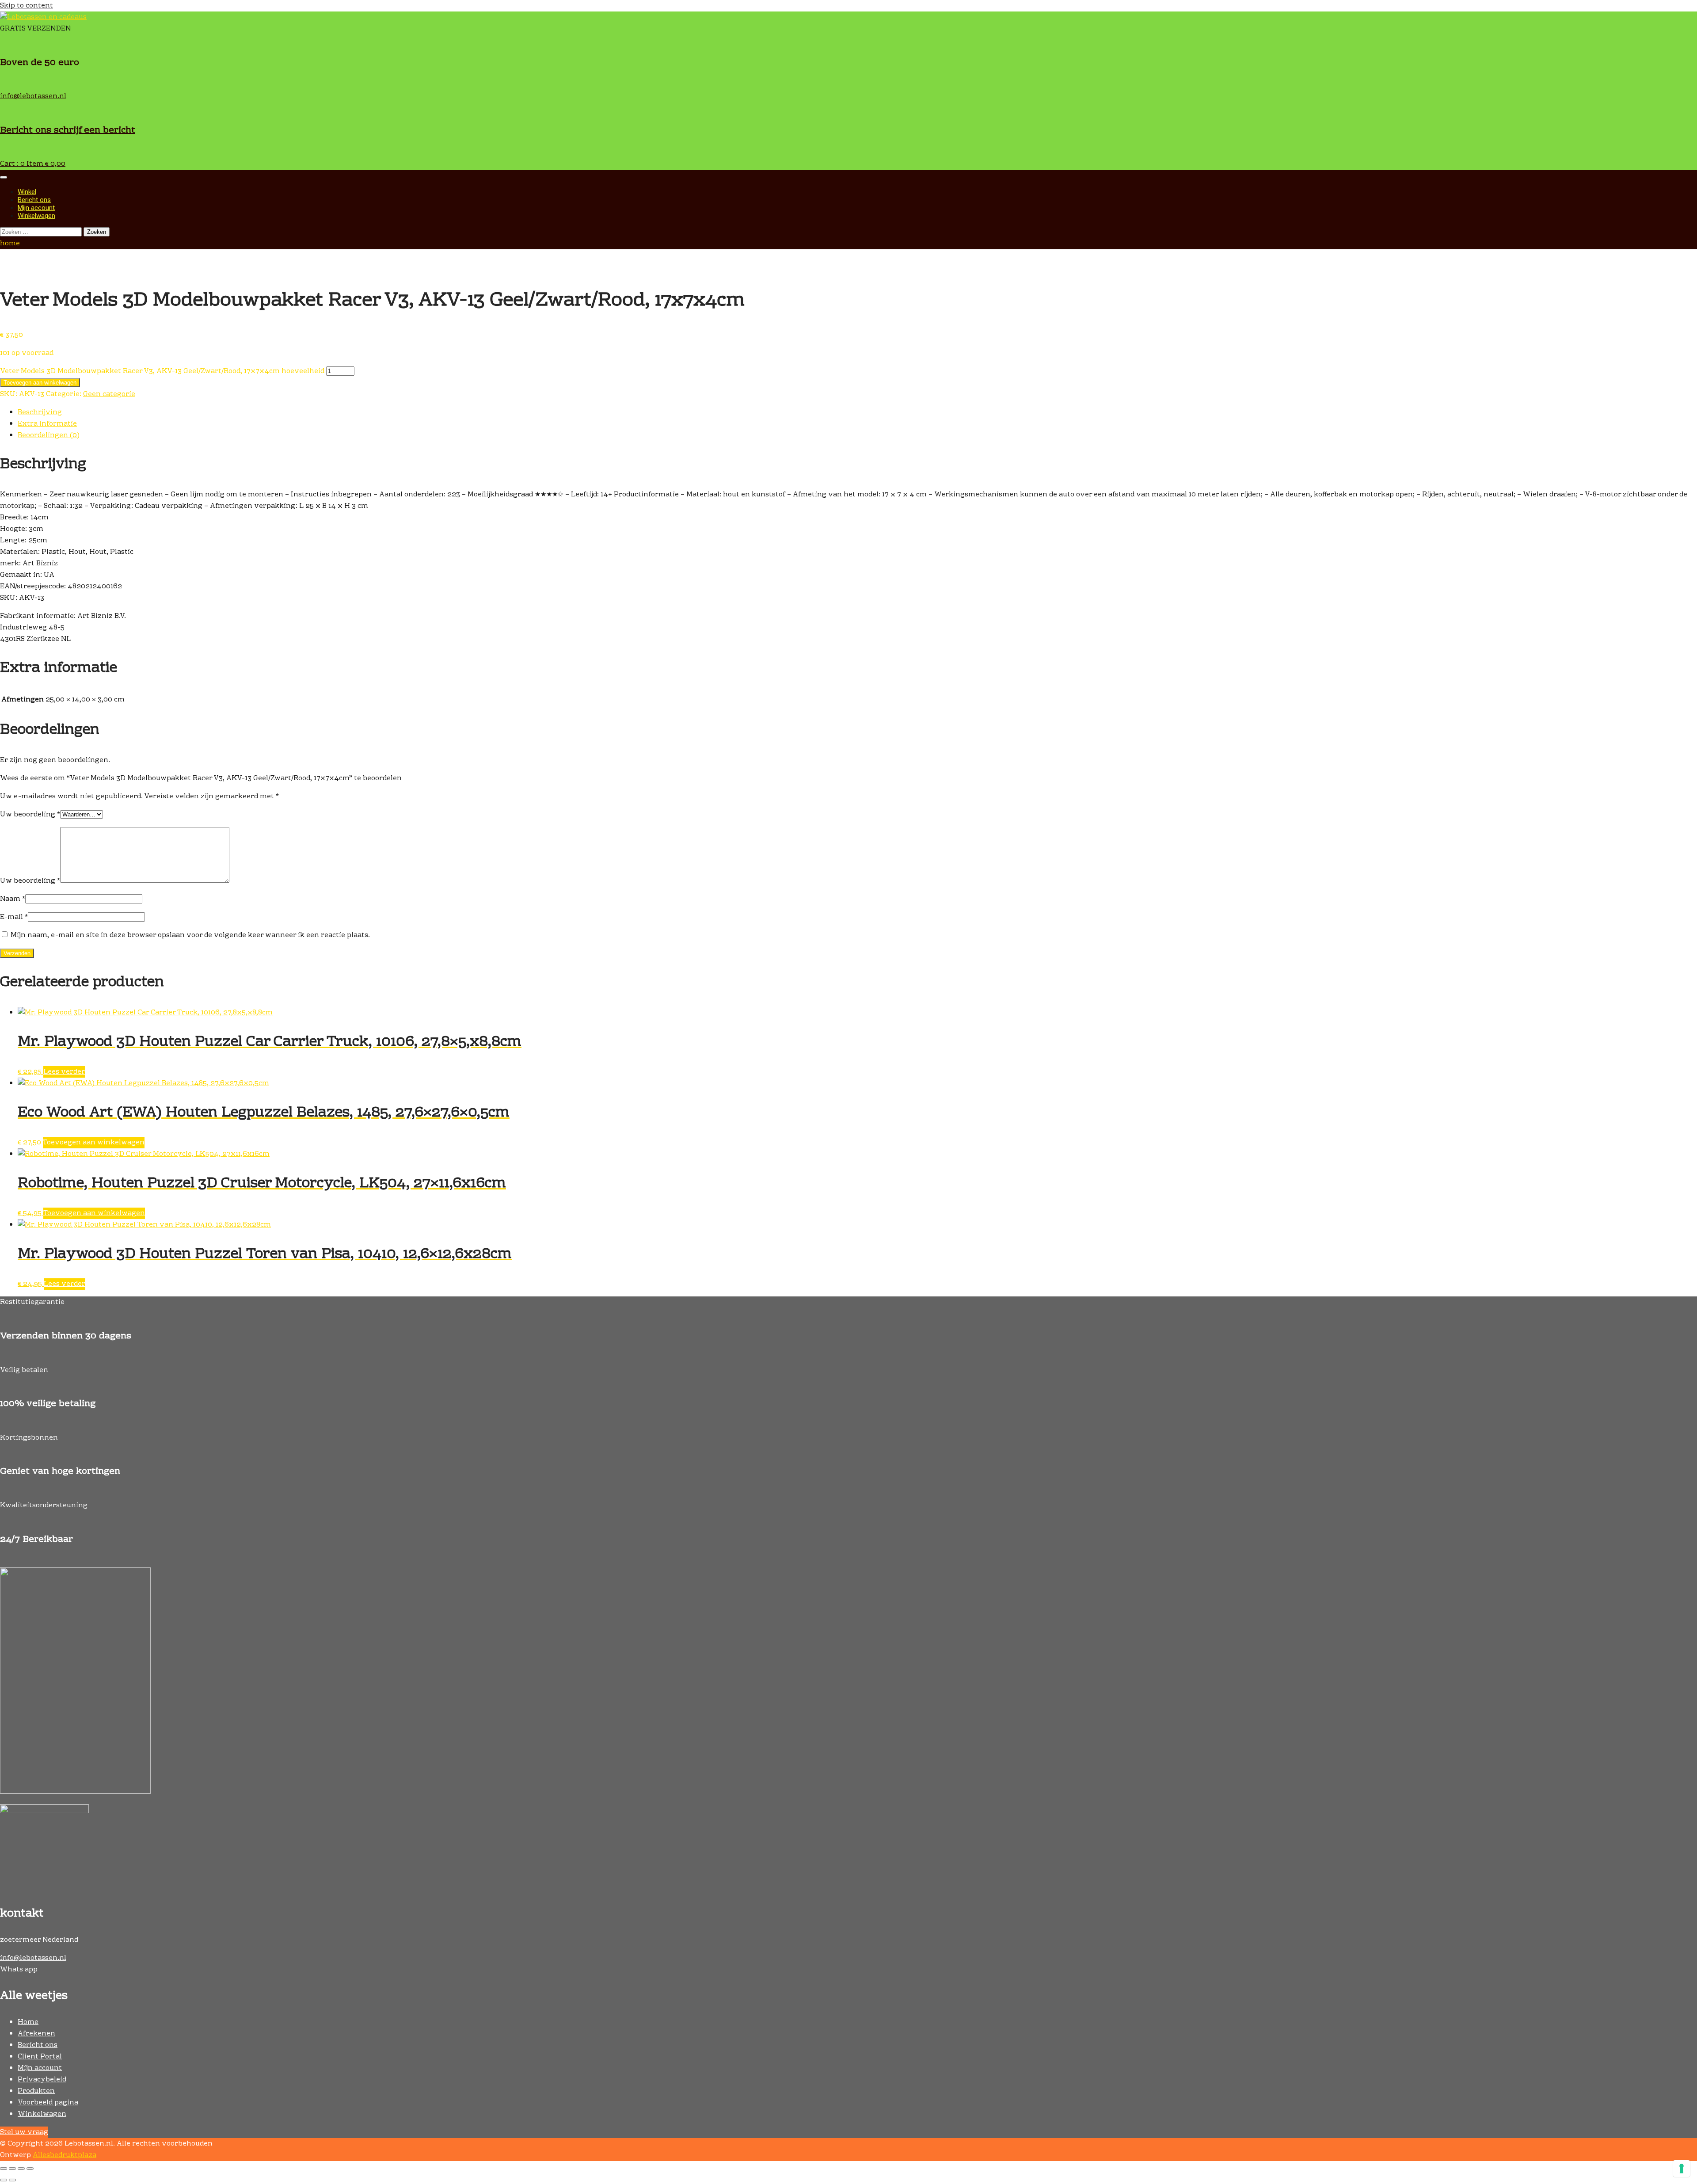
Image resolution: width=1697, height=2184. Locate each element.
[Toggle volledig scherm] (12, 2169)
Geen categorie (109, 394)
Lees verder (64, 1072)
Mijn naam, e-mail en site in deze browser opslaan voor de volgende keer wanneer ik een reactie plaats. (190, 935)
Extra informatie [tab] (47, 424)
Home (28, 2022)
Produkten (36, 2091)
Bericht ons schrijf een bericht (68, 130)
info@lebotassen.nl (33, 96)
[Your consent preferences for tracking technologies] (1682, 2169)
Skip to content (27, 6)
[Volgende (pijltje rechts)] (12, 2180)
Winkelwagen (36, 216)
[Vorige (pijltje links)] (4, 2180)
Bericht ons (34, 200)
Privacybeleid (42, 2080)
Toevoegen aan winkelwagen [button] (94, 1143)
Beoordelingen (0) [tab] (49, 435)
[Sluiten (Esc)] (30, 2169)
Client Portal (40, 2057)
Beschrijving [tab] (40, 412)
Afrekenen (36, 2034)
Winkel (27, 192)
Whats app (19, 1970)
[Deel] (21, 2169)
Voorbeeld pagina (48, 2103)
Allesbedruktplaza (65, 2155)
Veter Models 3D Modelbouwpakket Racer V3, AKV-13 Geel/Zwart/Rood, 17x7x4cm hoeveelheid (162, 371)
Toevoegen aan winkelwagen (40, 383)
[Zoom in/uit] (4, 2169)
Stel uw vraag (24, 2132)
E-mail (14, 917)
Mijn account (36, 208)
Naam (13, 899)
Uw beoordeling (30, 815)
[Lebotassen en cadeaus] (43, 17)
